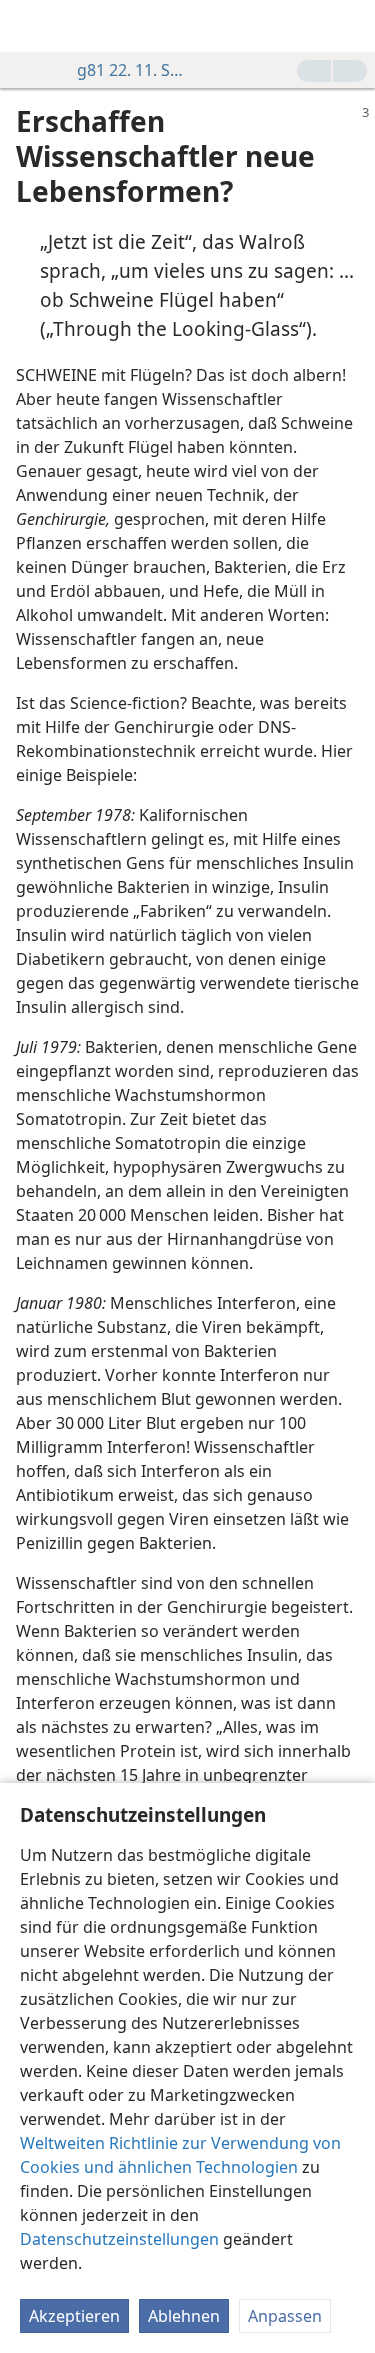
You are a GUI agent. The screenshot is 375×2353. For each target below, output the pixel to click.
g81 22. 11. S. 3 (131, 70)
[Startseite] (30, 26)
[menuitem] (30, 26)
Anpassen (285, 2316)
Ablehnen (184, 2316)
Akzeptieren (74, 2316)
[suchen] (350, 26)
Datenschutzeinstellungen (119, 2239)
